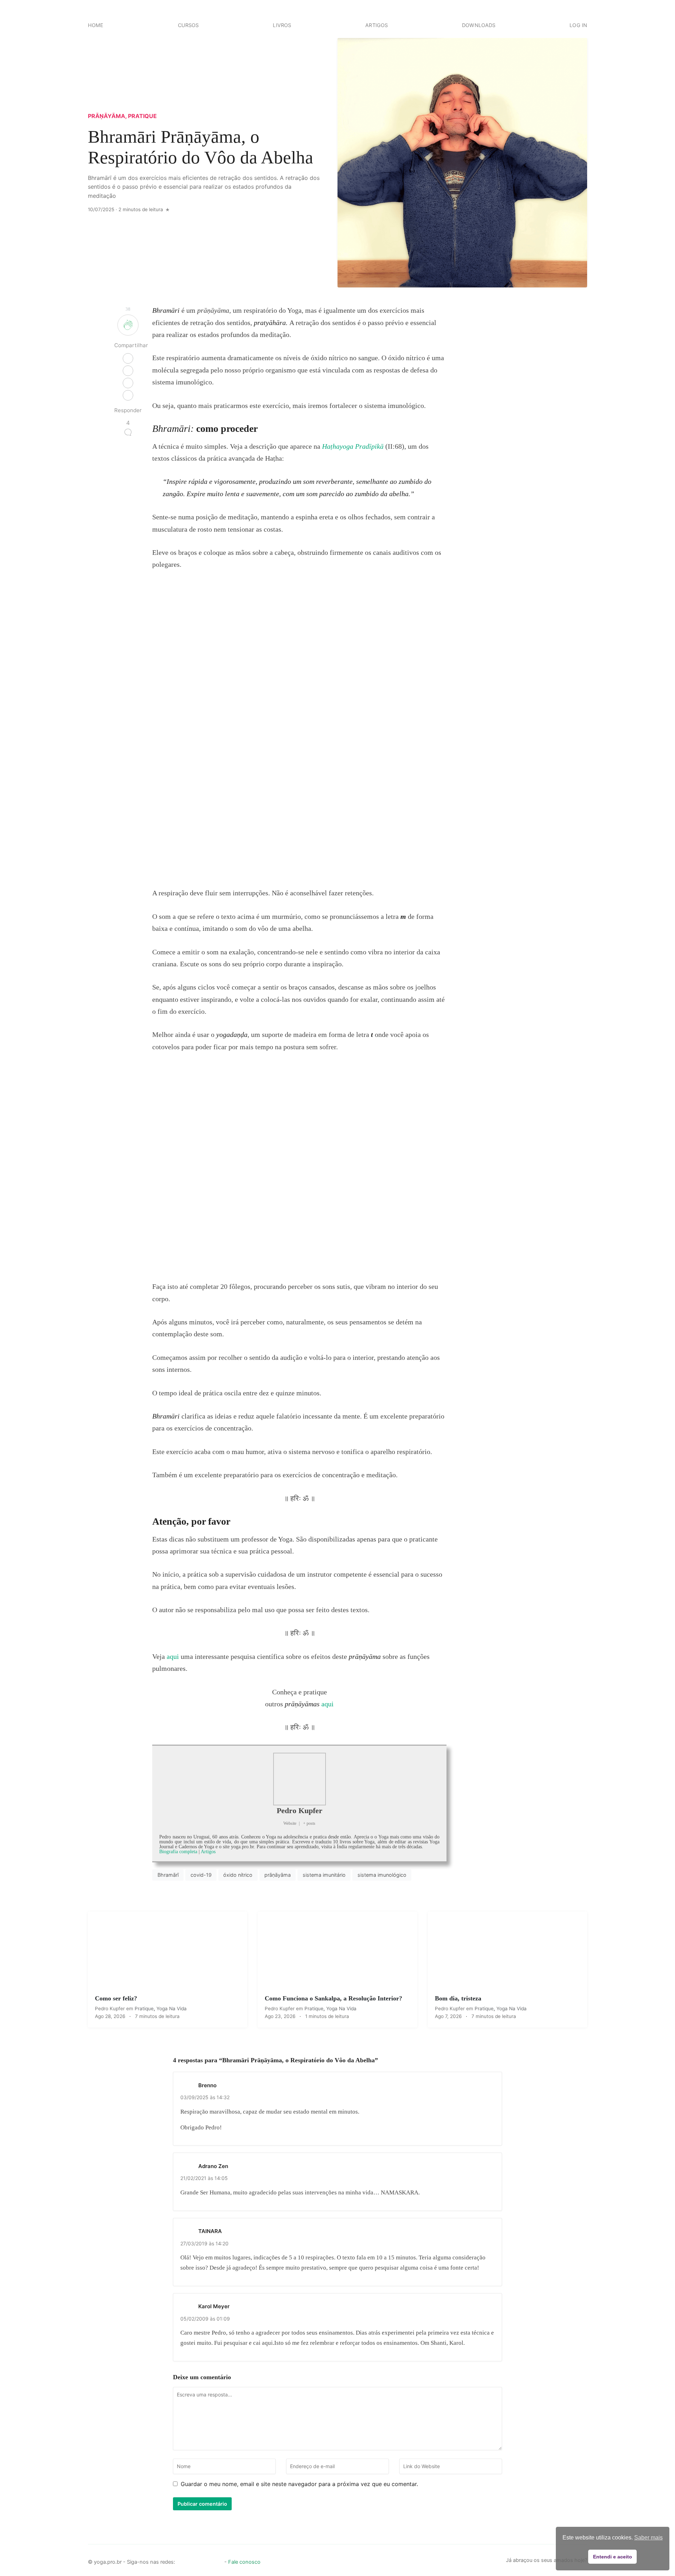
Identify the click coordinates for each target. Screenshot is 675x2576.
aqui (173, 1656)
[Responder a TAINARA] (490, 2231)
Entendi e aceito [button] (613, 2557)
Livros (282, 25)
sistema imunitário (324, 1875)
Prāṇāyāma (107, 116)
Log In (578, 25)
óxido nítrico (238, 1875)
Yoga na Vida (172, 2009)
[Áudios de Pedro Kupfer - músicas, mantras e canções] (218, 2560)
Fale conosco (244, 2562)
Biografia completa (178, 1852)
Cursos (188, 25)
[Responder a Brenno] (490, 2084)
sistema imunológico (382, 1875)
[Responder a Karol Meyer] (490, 2306)
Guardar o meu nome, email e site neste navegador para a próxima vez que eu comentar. (299, 2484)
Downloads (479, 25)
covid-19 (201, 1875)
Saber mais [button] (648, 2538)
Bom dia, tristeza (458, 1998)
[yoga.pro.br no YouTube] (206, 2560)
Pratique (142, 116)
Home (96, 25)
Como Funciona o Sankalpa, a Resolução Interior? (333, 1998)
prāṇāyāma (278, 1875)
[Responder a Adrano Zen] (490, 2165)
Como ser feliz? (116, 1998)
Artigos (377, 25)
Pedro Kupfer (300, 1811)
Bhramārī (168, 1875)
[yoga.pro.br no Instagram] (194, 2560)
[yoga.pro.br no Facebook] (182, 2560)
